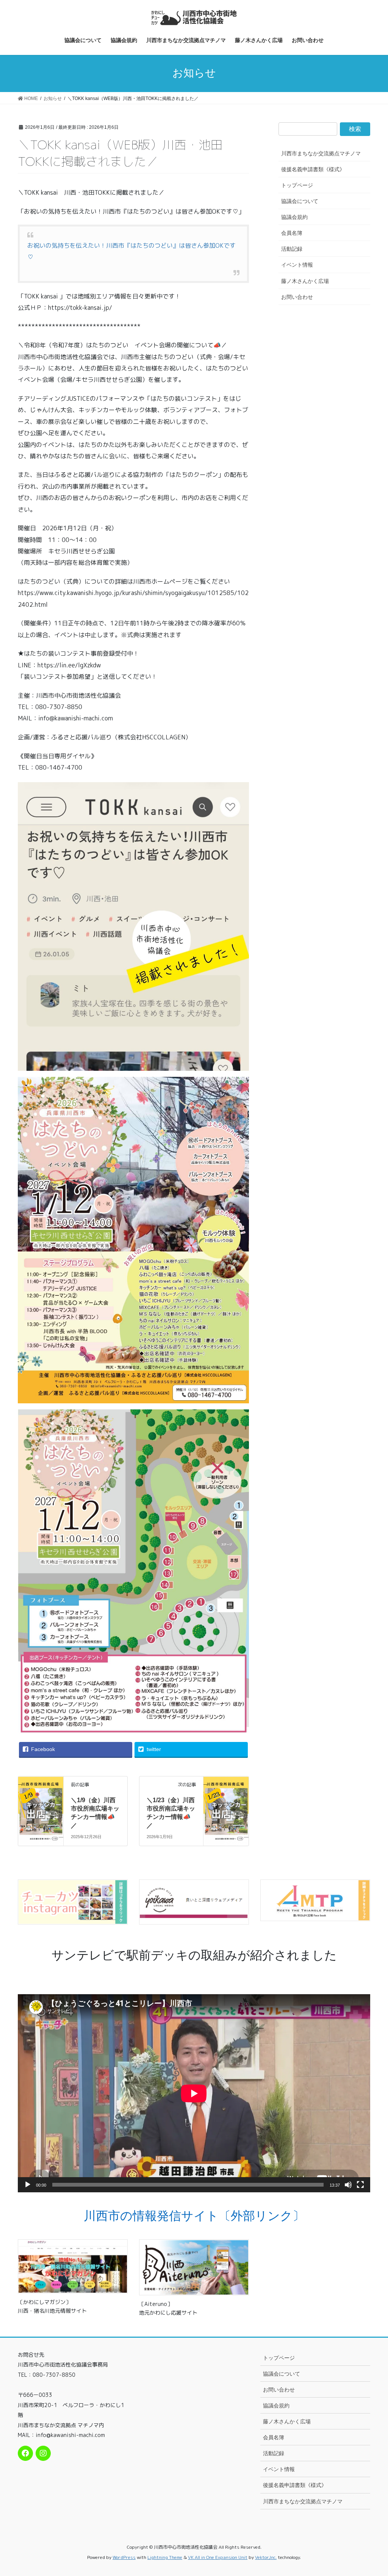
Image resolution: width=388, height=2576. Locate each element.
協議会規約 (294, 217)
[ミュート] (348, 2185)
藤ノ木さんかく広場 (305, 281)
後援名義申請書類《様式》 (313, 169)
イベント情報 (297, 265)
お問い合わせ (297, 297)
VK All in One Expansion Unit (218, 2557)
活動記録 (292, 249)
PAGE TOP (380, 2489)
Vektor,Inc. (266, 2557)
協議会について (300, 201)
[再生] (28, 2185)
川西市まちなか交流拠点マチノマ (321, 153)
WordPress (124, 2557)
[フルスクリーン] (360, 2185)
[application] (194, 2093)
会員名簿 (292, 233)
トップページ (297, 185)
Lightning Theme (165, 2557)
